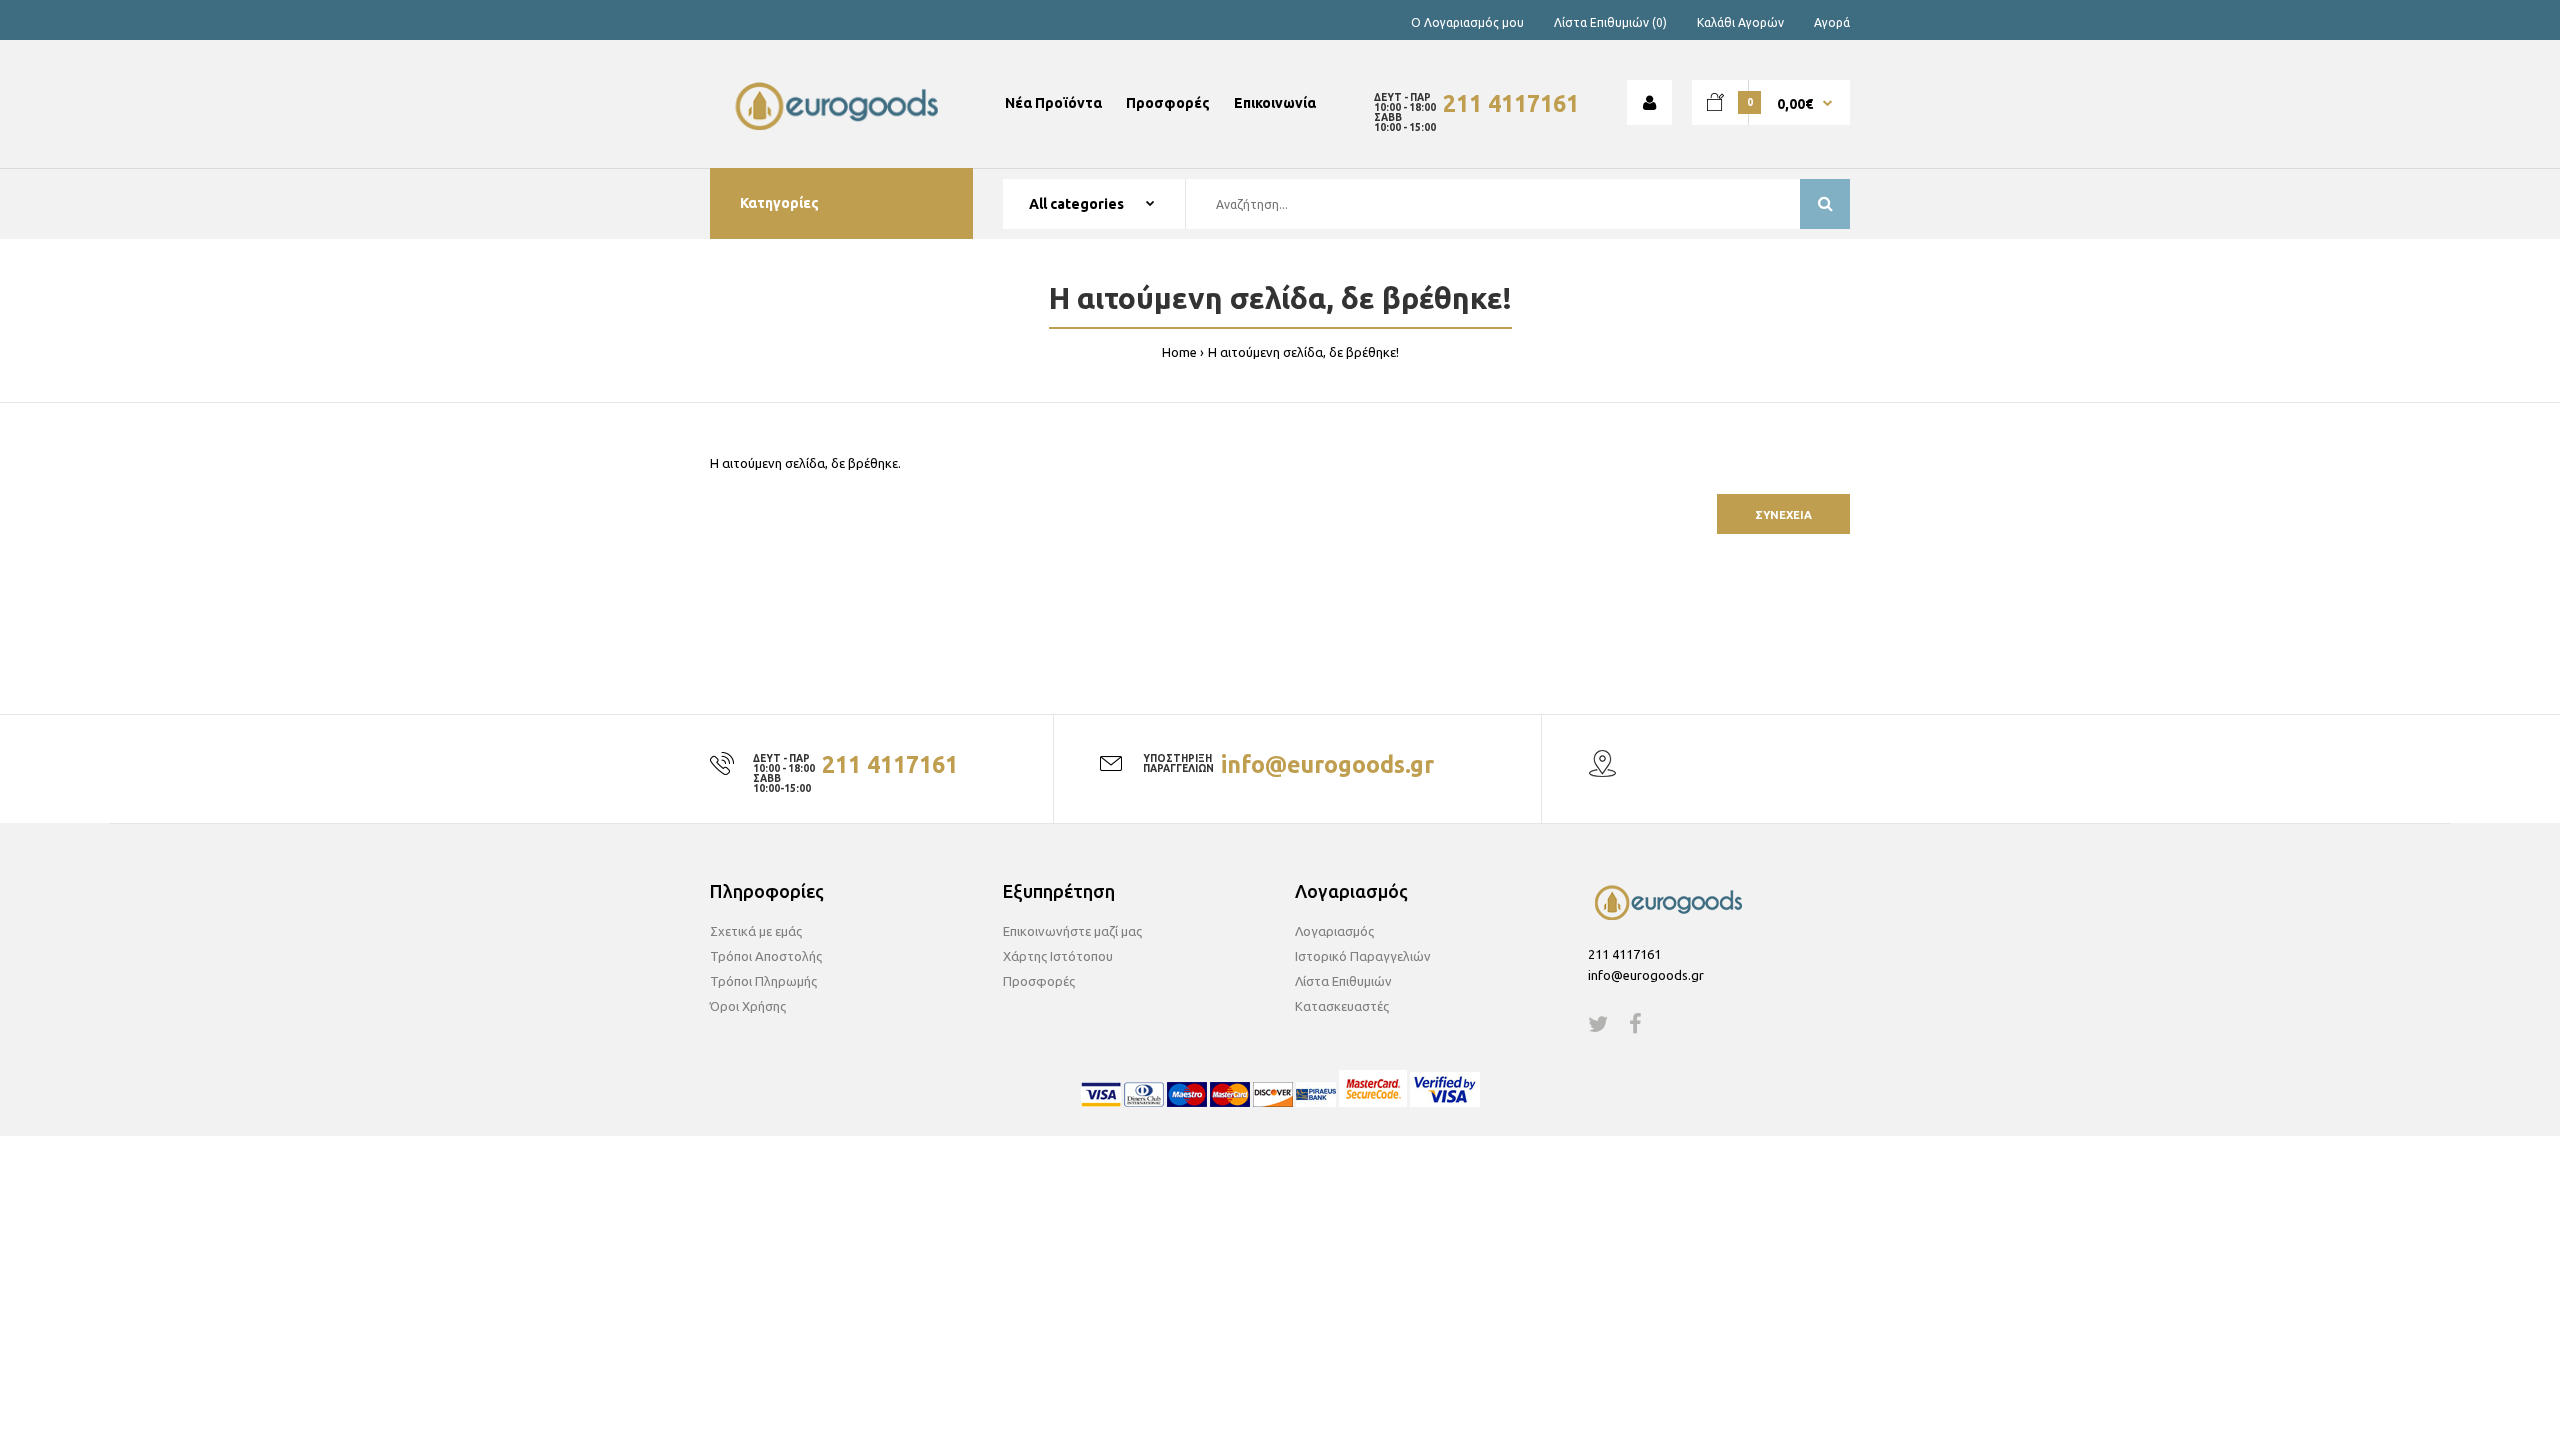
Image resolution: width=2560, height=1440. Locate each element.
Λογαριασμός (1334, 931)
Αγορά (1832, 22)
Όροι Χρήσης (748, 1006)
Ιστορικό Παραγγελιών (1363, 956)
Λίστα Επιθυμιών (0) (1610, 22)
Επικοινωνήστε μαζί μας (1072, 931)
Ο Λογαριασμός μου (1467, 22)
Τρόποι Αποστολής (766, 956)
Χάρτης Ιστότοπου (1058, 956)
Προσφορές (1039, 981)
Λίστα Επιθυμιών (1343, 981)
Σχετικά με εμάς (756, 931)
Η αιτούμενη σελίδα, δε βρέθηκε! (1303, 352)
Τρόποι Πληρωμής (763, 981)
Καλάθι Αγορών (1740, 22)
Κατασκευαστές (1342, 1006)
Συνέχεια (1783, 515)
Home (1179, 352)
